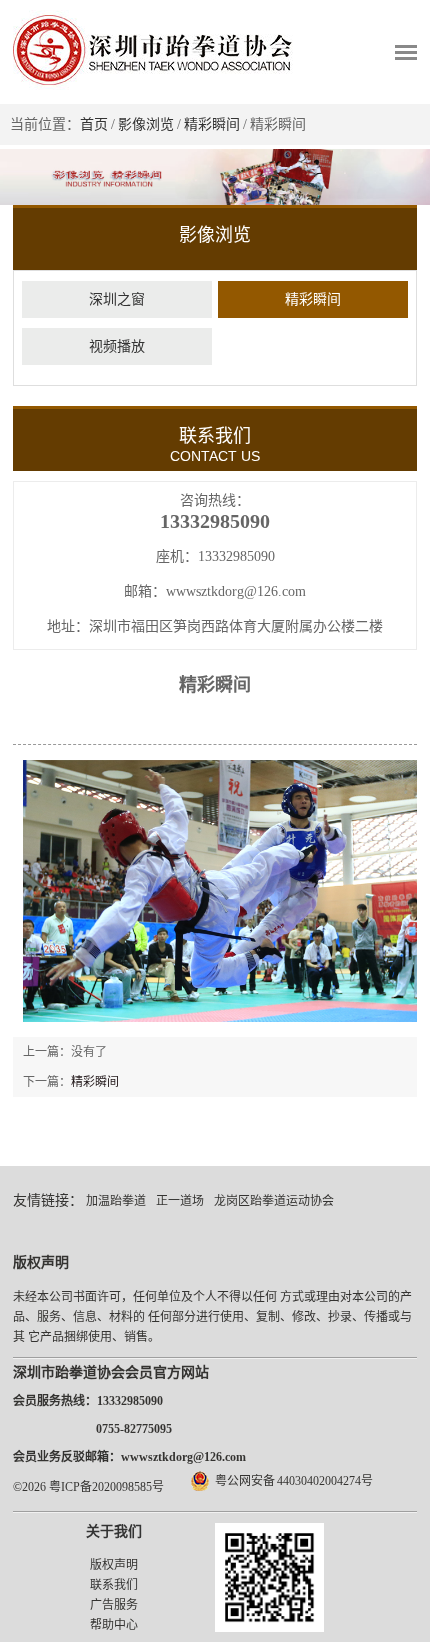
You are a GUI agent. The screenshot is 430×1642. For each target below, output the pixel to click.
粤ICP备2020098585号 (106, 1487)
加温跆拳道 (116, 1201)
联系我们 (114, 1585)
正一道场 (180, 1201)
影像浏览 (146, 124)
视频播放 (117, 346)
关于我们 (114, 1531)
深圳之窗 (117, 299)
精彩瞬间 (212, 124)
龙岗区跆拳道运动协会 (274, 1201)
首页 (94, 124)
